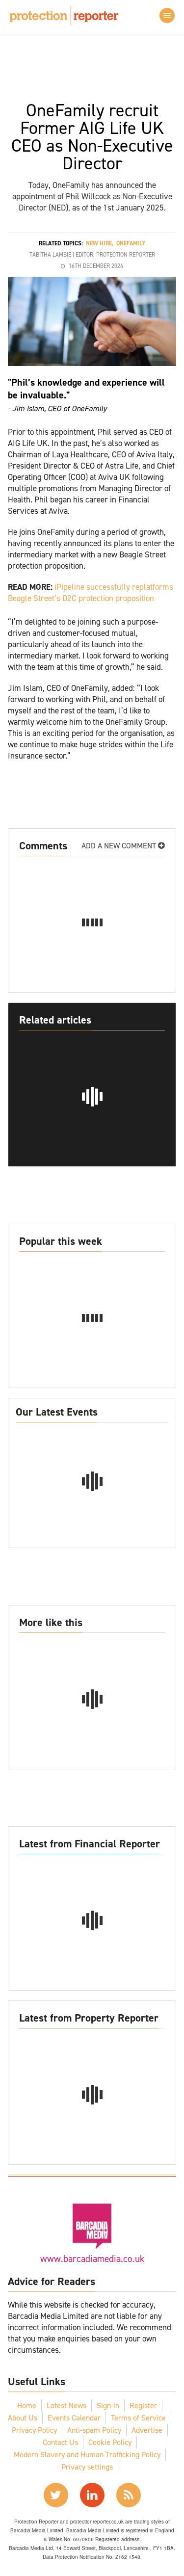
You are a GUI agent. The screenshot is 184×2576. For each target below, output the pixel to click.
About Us (23, 2418)
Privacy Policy (34, 2430)
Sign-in (108, 2405)
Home (27, 2405)
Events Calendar (74, 2418)
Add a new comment (120, 846)
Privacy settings (87, 2467)
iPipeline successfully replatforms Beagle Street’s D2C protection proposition (91, 592)
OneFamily (131, 243)
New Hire (99, 243)
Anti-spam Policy (94, 2430)
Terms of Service (138, 2418)
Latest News (66, 2405)
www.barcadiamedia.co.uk (92, 2259)
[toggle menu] (167, 15)
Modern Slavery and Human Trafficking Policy (87, 2455)
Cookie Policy (110, 2442)
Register (143, 2405)
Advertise (147, 2430)
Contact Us (60, 2442)
